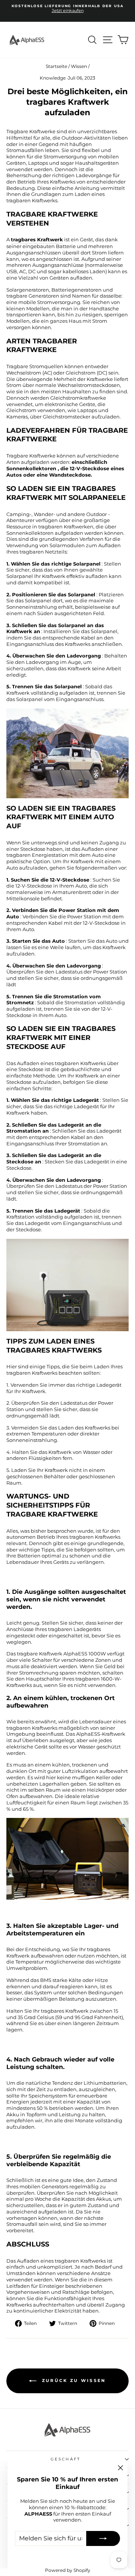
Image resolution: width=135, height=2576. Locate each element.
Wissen (79, 66)
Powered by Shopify (68, 2570)
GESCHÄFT (66, 2459)
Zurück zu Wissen (73, 2380)
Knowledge (53, 78)
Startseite (56, 66)
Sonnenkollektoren (31, 469)
